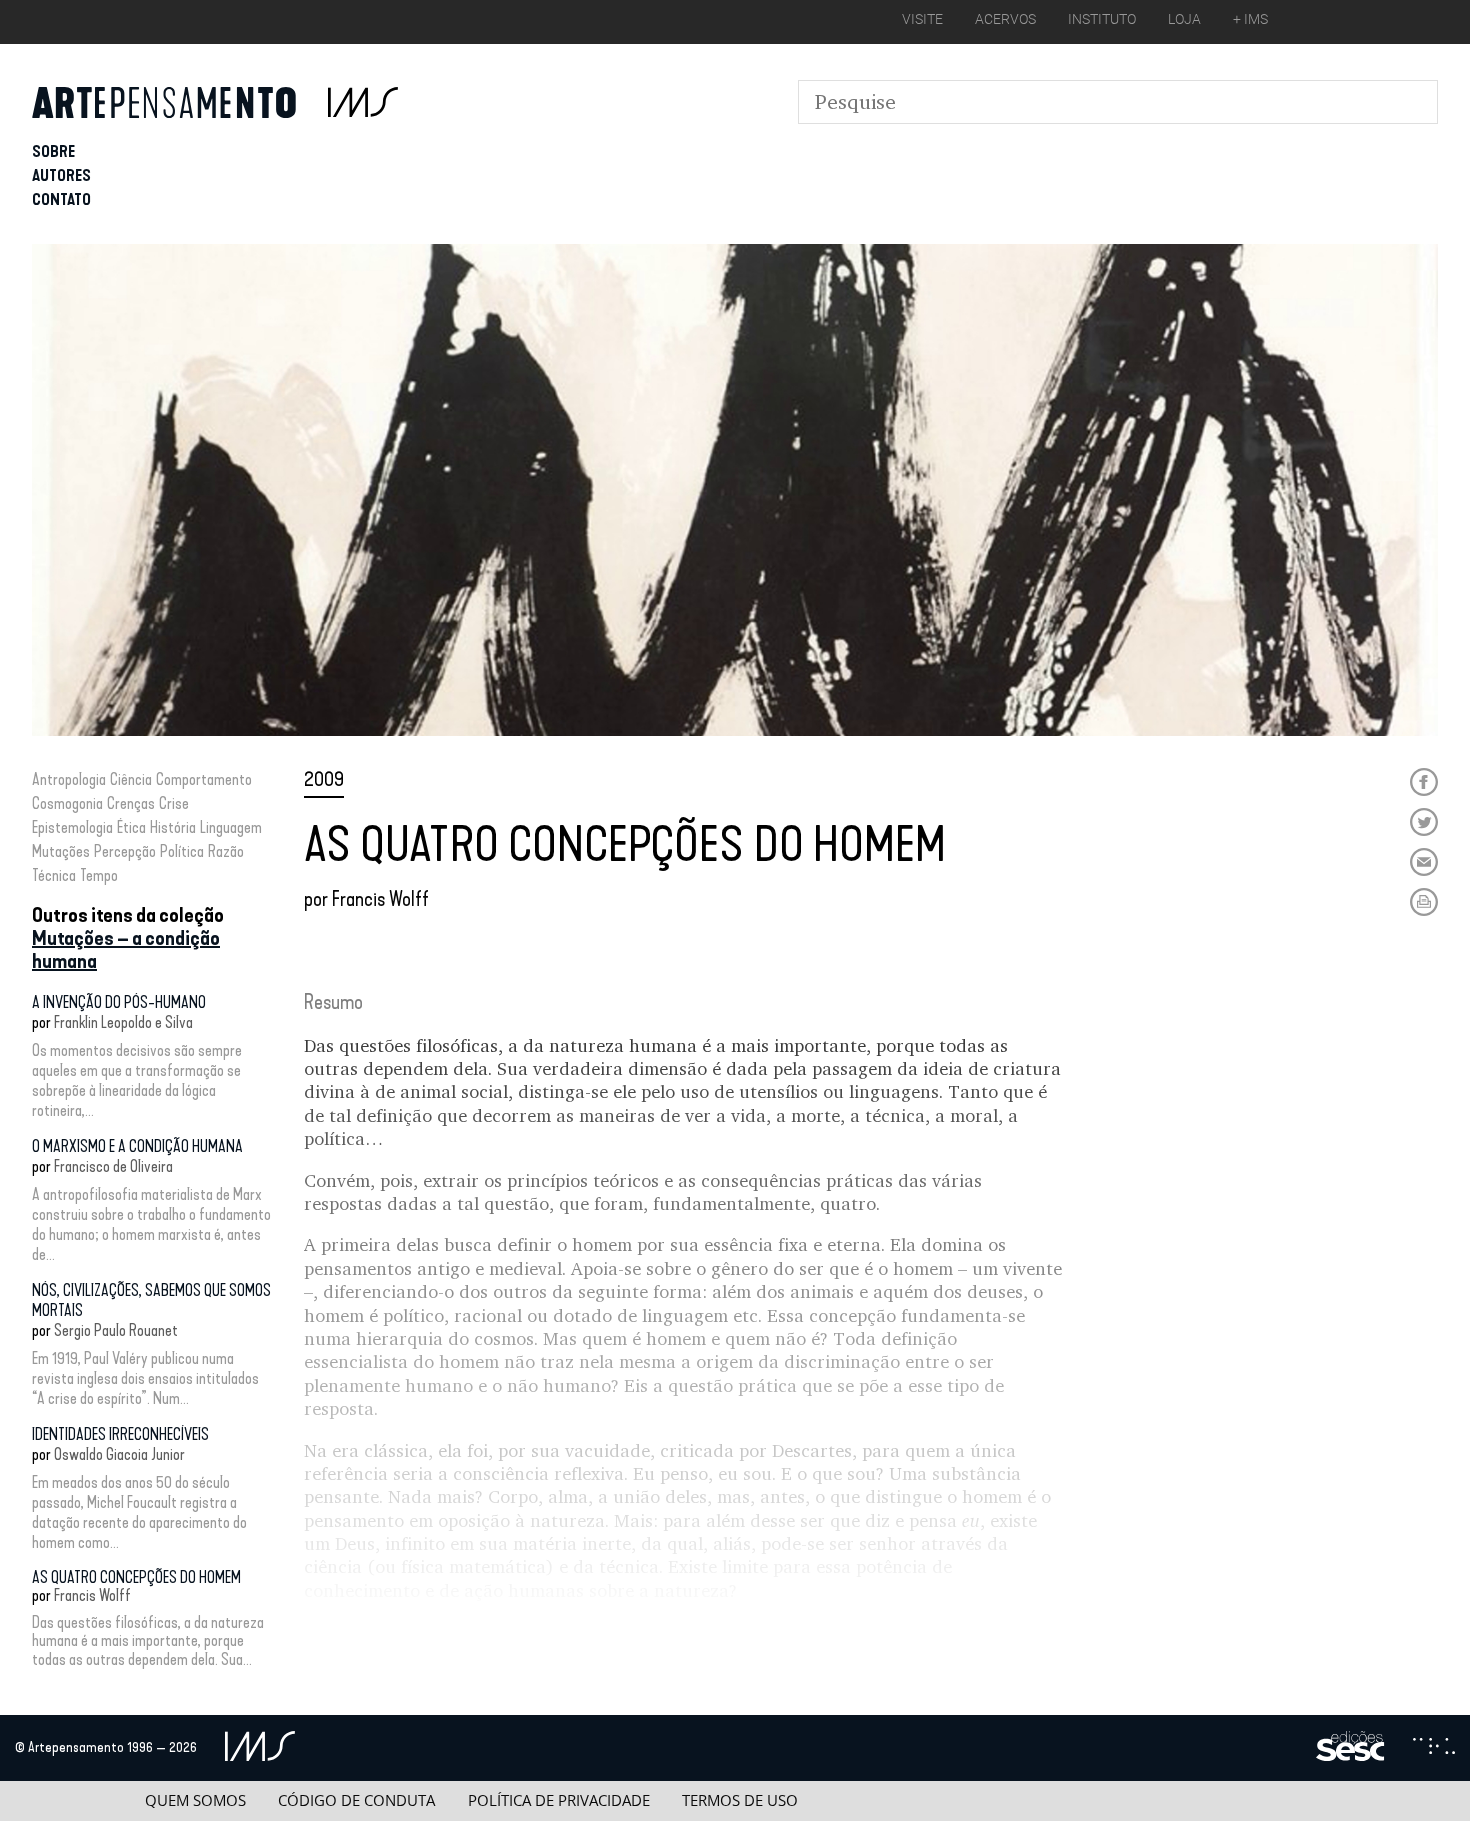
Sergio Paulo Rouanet (116, 1330)
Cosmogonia (67, 803)
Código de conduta (356, 1800)
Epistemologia (72, 827)
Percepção (125, 851)
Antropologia (69, 779)
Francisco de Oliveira (113, 1166)
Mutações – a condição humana (126, 949)
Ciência (131, 779)
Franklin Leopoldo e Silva (123, 1022)
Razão (226, 851)
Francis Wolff (92, 1595)
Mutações (61, 851)
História (173, 827)
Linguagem (231, 827)
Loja (1184, 19)
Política (182, 851)
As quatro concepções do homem (136, 1577)
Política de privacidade (559, 1800)
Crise (174, 803)
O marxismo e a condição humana (137, 1146)
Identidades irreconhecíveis (120, 1434)
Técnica (54, 875)
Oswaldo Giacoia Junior (119, 1454)
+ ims (1250, 19)
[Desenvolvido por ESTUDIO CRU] (1434, 1748)
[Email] (1424, 862)
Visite (922, 19)
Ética (131, 827)
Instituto (1102, 19)
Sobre (53, 151)
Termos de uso (740, 1800)
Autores (61, 175)
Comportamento (204, 779)
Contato (61, 199)
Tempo (99, 875)
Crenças (131, 803)
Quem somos (195, 1800)
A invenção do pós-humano (119, 1002)
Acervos (1005, 19)
